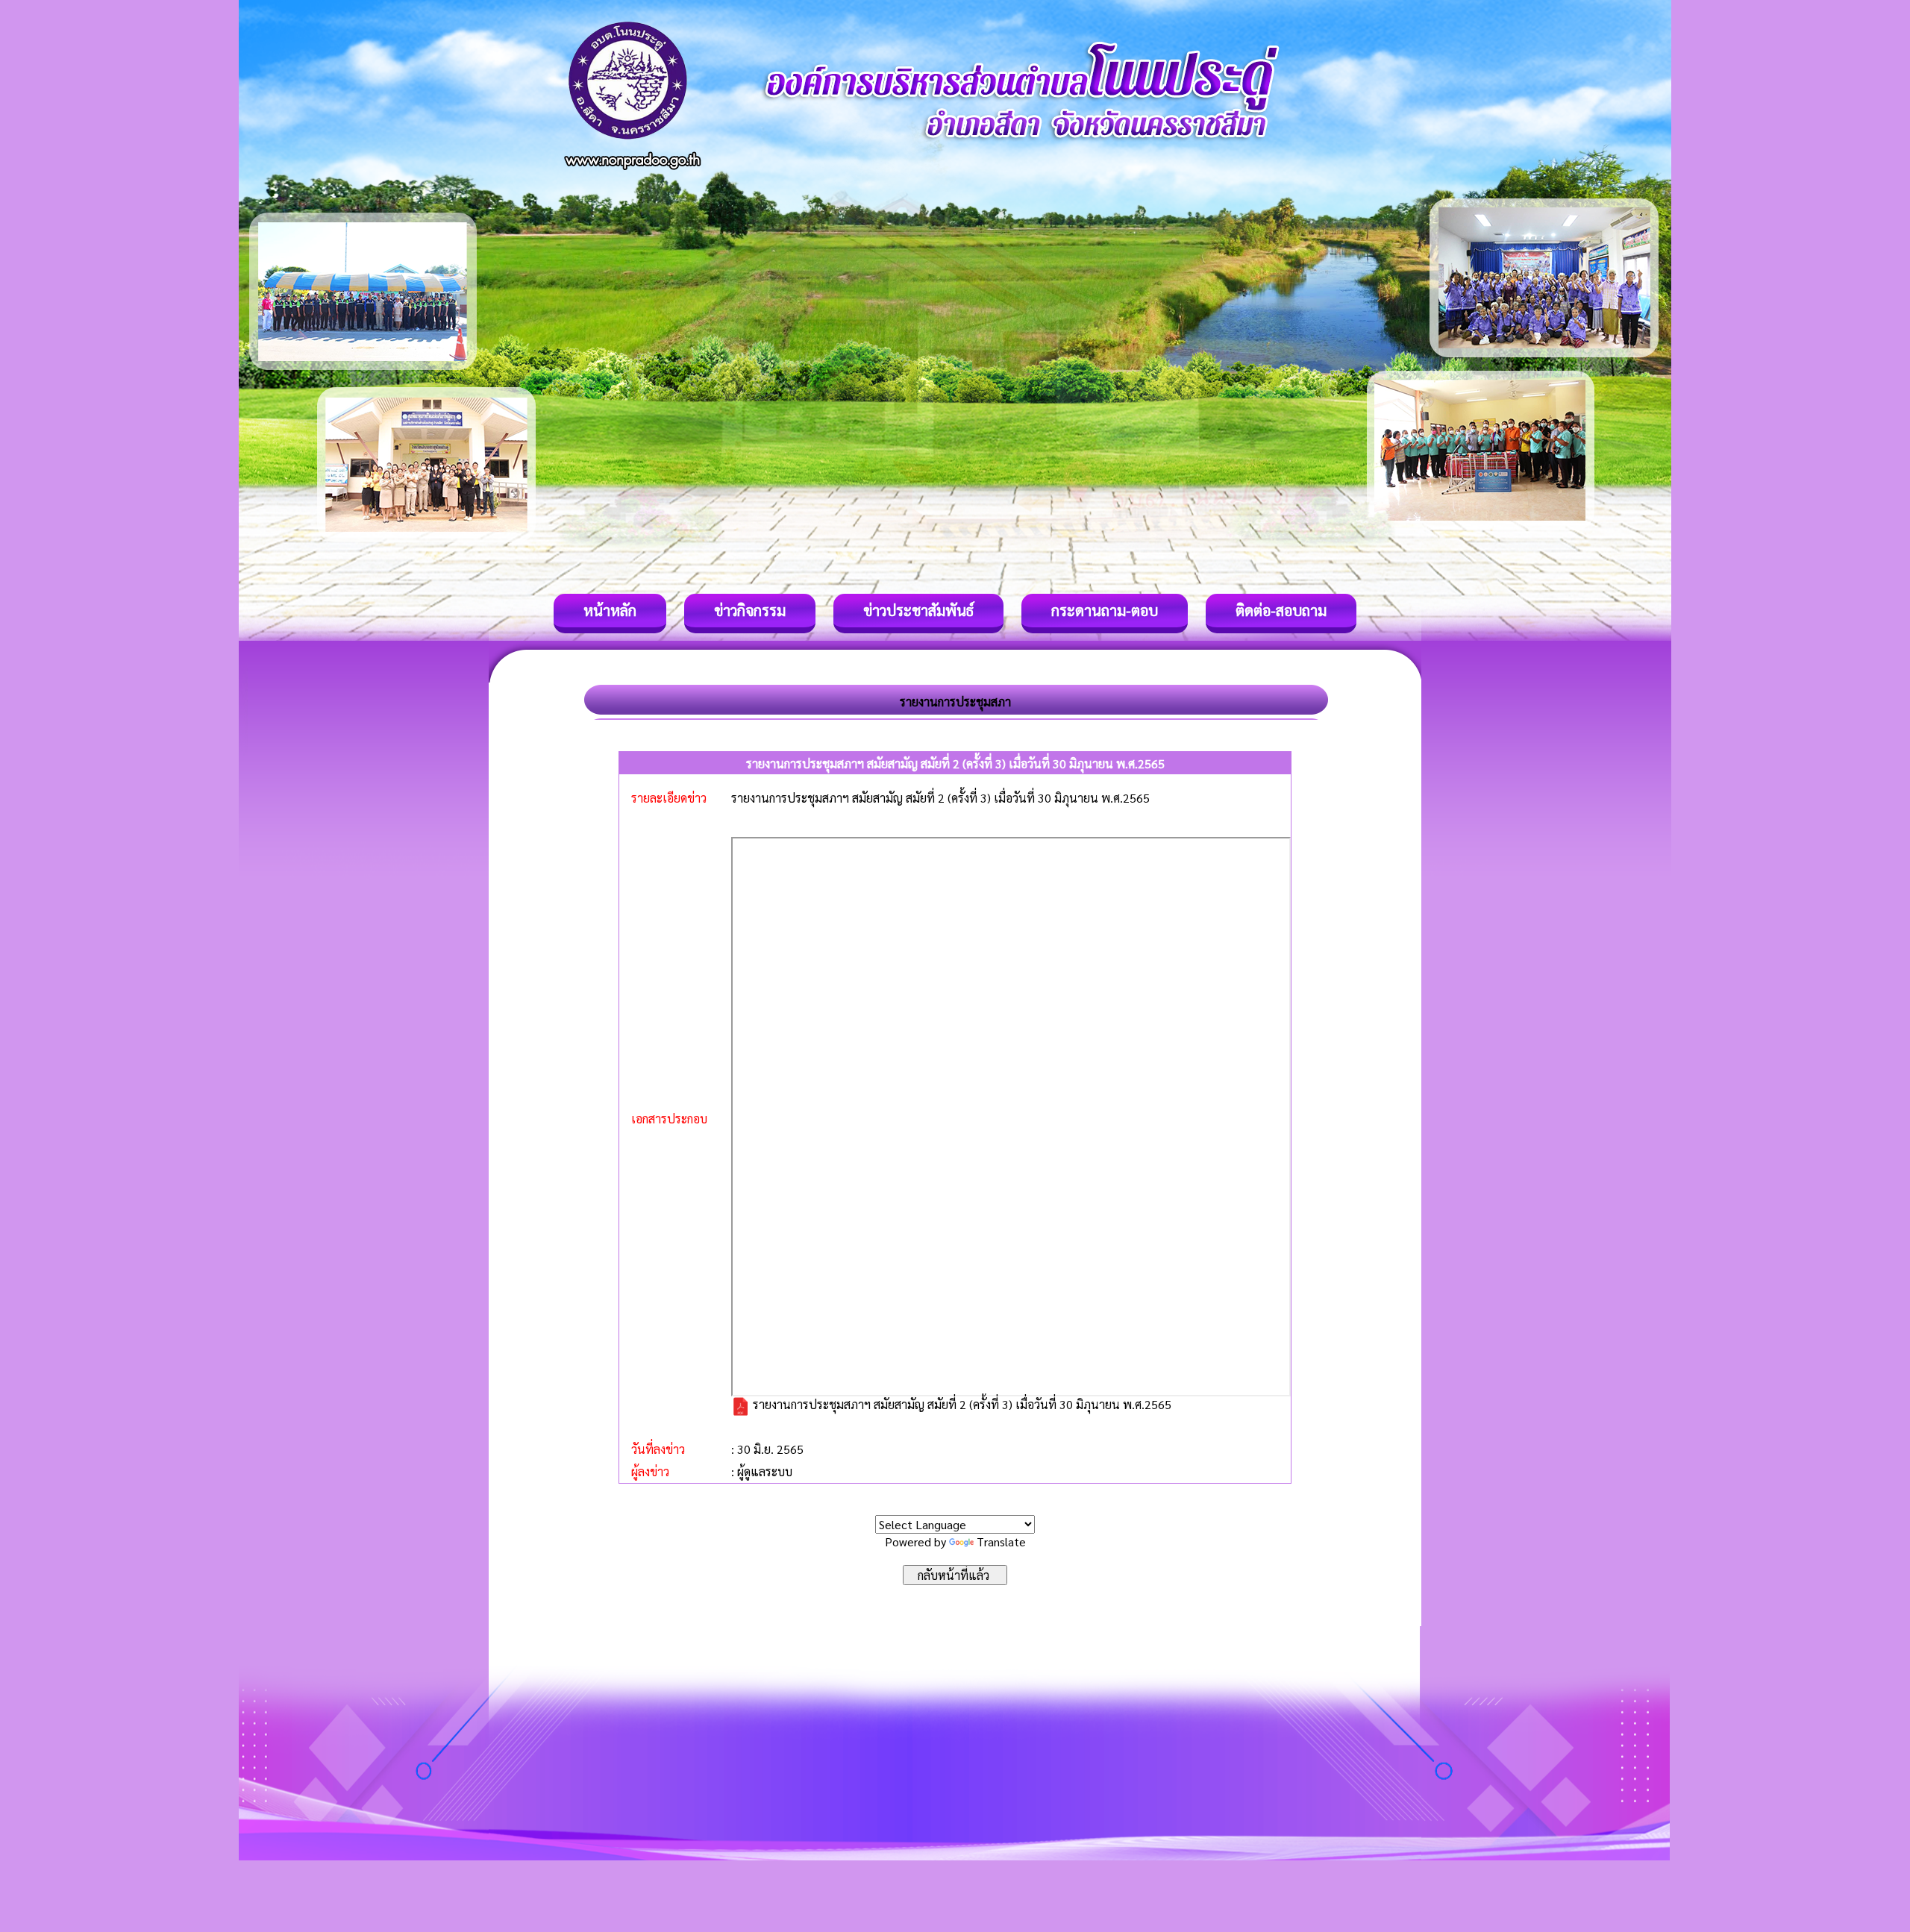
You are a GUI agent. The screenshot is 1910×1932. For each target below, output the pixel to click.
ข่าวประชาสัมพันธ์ (918, 610)
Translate (1001, 1541)
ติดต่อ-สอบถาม (1281, 610)
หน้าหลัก (610, 610)
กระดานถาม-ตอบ (1105, 610)
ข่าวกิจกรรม (750, 610)
